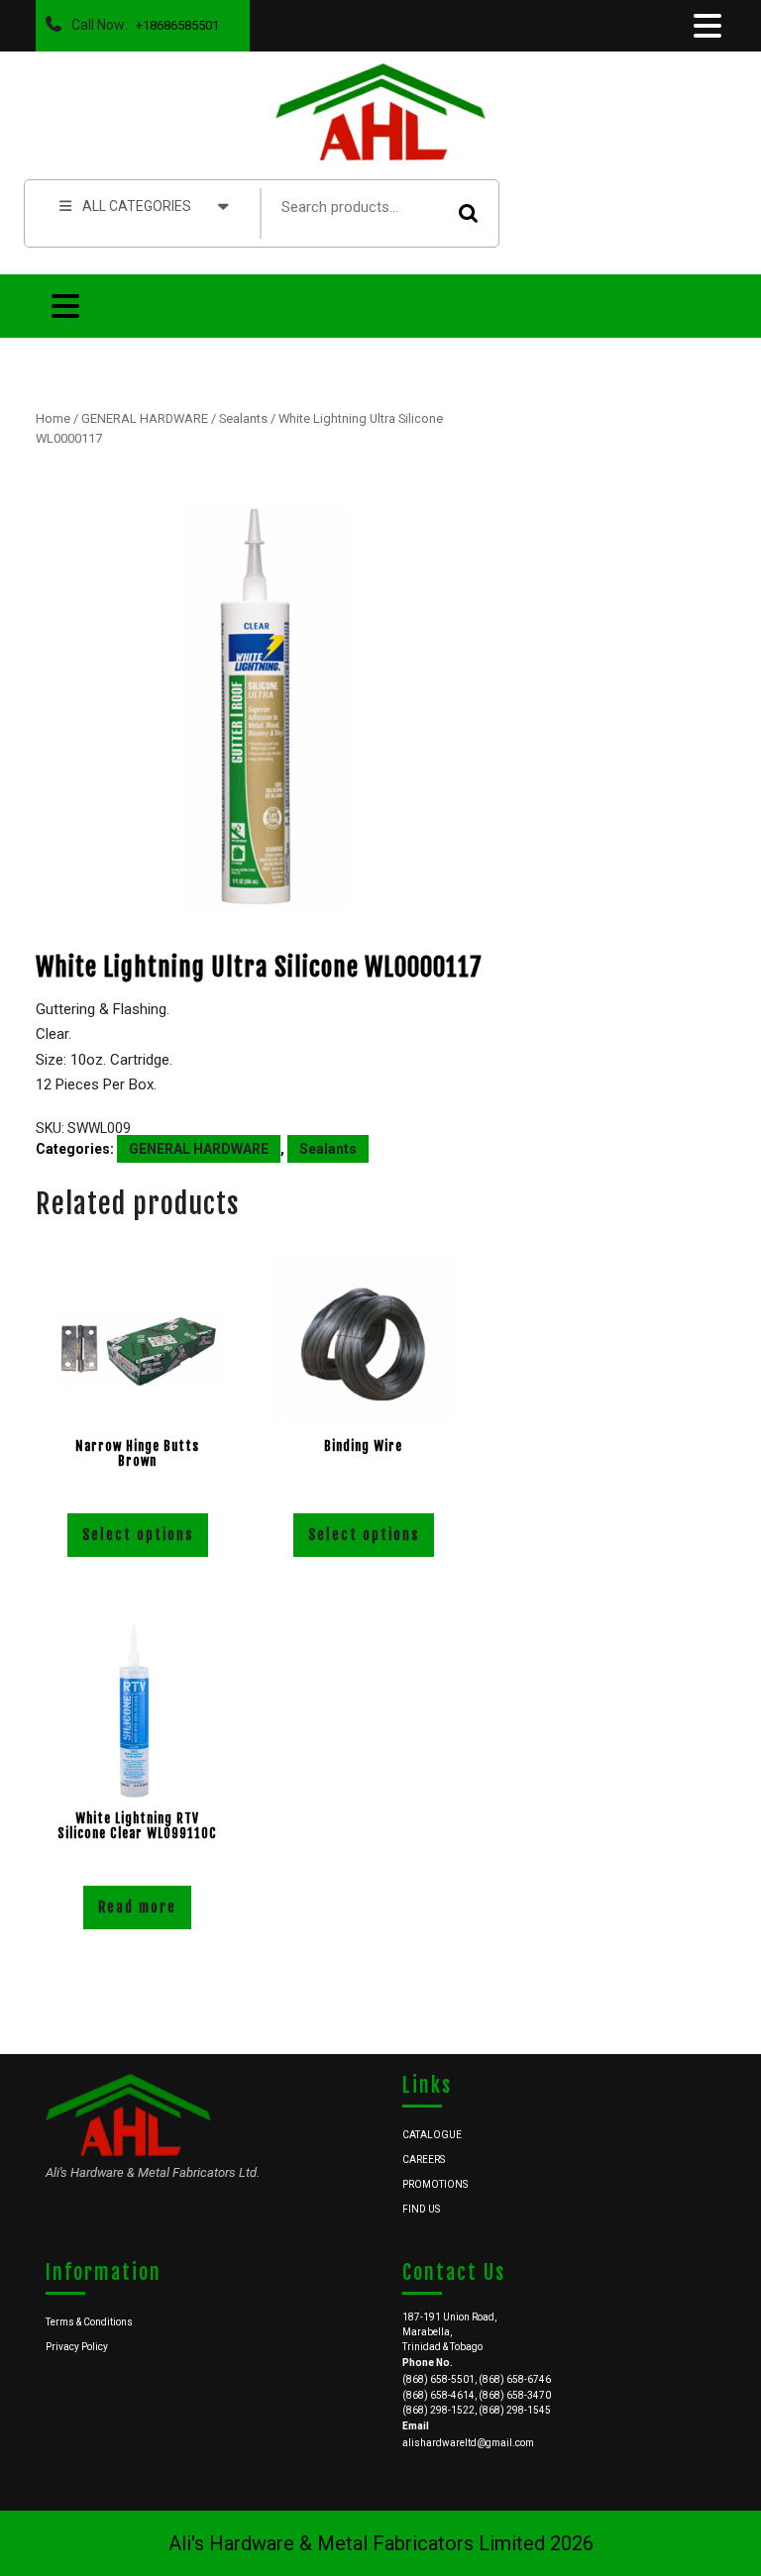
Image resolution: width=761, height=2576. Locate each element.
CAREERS (424, 2160)
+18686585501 (173, 20)
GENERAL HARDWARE (145, 418)
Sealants (243, 418)
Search (469, 213)
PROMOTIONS (435, 2184)
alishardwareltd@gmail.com (468, 2443)
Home (53, 418)
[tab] (706, 26)
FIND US (421, 2209)
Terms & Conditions (89, 2322)
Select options (138, 1535)
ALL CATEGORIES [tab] (137, 206)
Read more (137, 1907)
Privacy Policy (77, 2347)
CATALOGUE (432, 2135)
